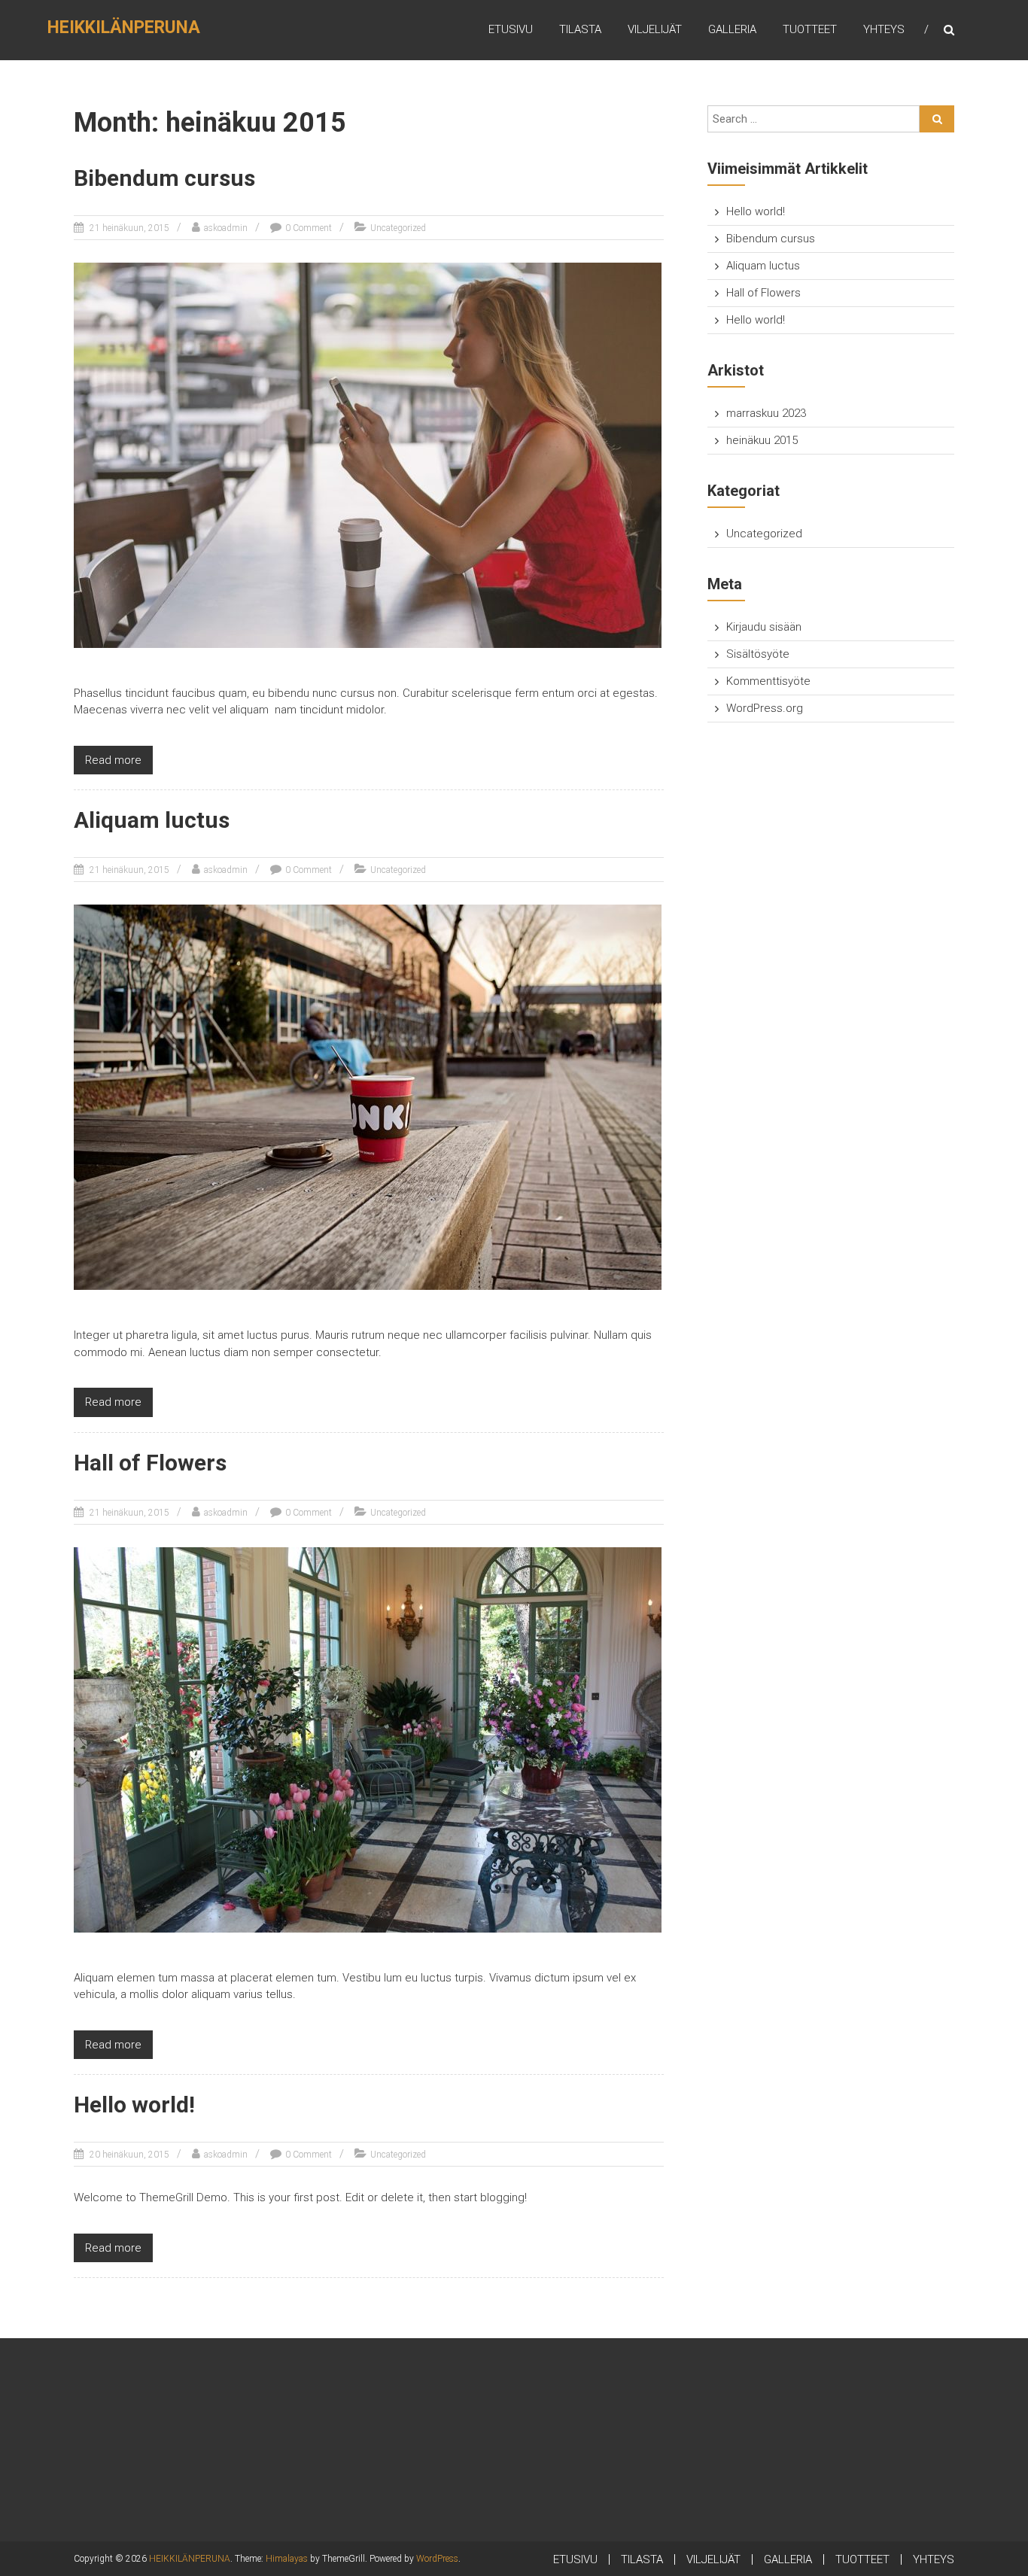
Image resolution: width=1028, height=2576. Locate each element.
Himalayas (287, 2559)
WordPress (437, 2559)
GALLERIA (732, 29)
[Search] (937, 119)
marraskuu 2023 (766, 413)
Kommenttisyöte (768, 681)
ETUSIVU (511, 29)
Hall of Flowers (150, 1463)
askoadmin (226, 228)
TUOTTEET (810, 29)
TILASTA (580, 29)
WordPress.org (765, 708)
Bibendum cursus (164, 178)
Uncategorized (398, 228)
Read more (113, 760)
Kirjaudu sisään (764, 627)
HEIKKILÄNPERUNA (124, 27)
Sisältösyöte (758, 654)
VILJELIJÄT (655, 29)
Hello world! (134, 2105)
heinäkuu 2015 (762, 440)
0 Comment (309, 228)
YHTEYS (884, 29)
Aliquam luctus (152, 820)
